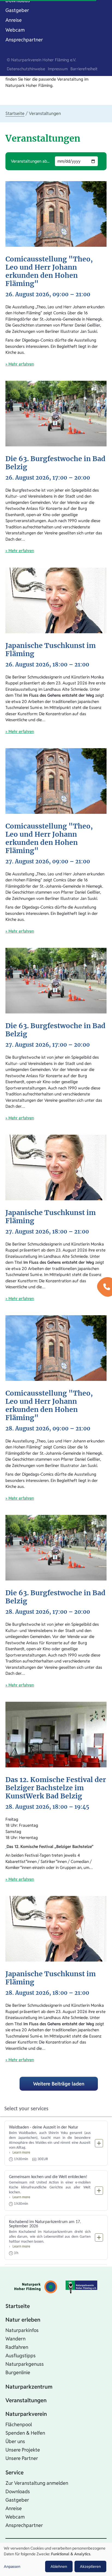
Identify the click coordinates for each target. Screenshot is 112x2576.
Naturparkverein (26, 2414)
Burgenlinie (18, 2372)
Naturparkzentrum (29, 2387)
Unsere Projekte (23, 2450)
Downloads (18, 2491)
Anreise (14, 20)
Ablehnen (59, 2566)
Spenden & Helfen (25, 2433)
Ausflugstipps (21, 2356)
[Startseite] (36, 2287)
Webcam (15, 30)
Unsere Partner (22, 2458)
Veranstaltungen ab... (30, 161)
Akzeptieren (90, 2566)
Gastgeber (17, 10)
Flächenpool (19, 2424)
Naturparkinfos (22, 2330)
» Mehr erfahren (20, 364)
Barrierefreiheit (84, 69)
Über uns (15, 2441)
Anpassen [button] (12, 2566)
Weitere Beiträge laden (59, 2084)
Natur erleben (23, 2320)
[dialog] (56, 2559)
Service (15, 2473)
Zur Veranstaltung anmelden (37, 2483)
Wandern (15, 2339)
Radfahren (17, 2347)
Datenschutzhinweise (26, 69)
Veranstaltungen (26, 2400)
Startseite (15, 113)
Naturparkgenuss (25, 2364)
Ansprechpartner (24, 40)
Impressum (58, 69)
